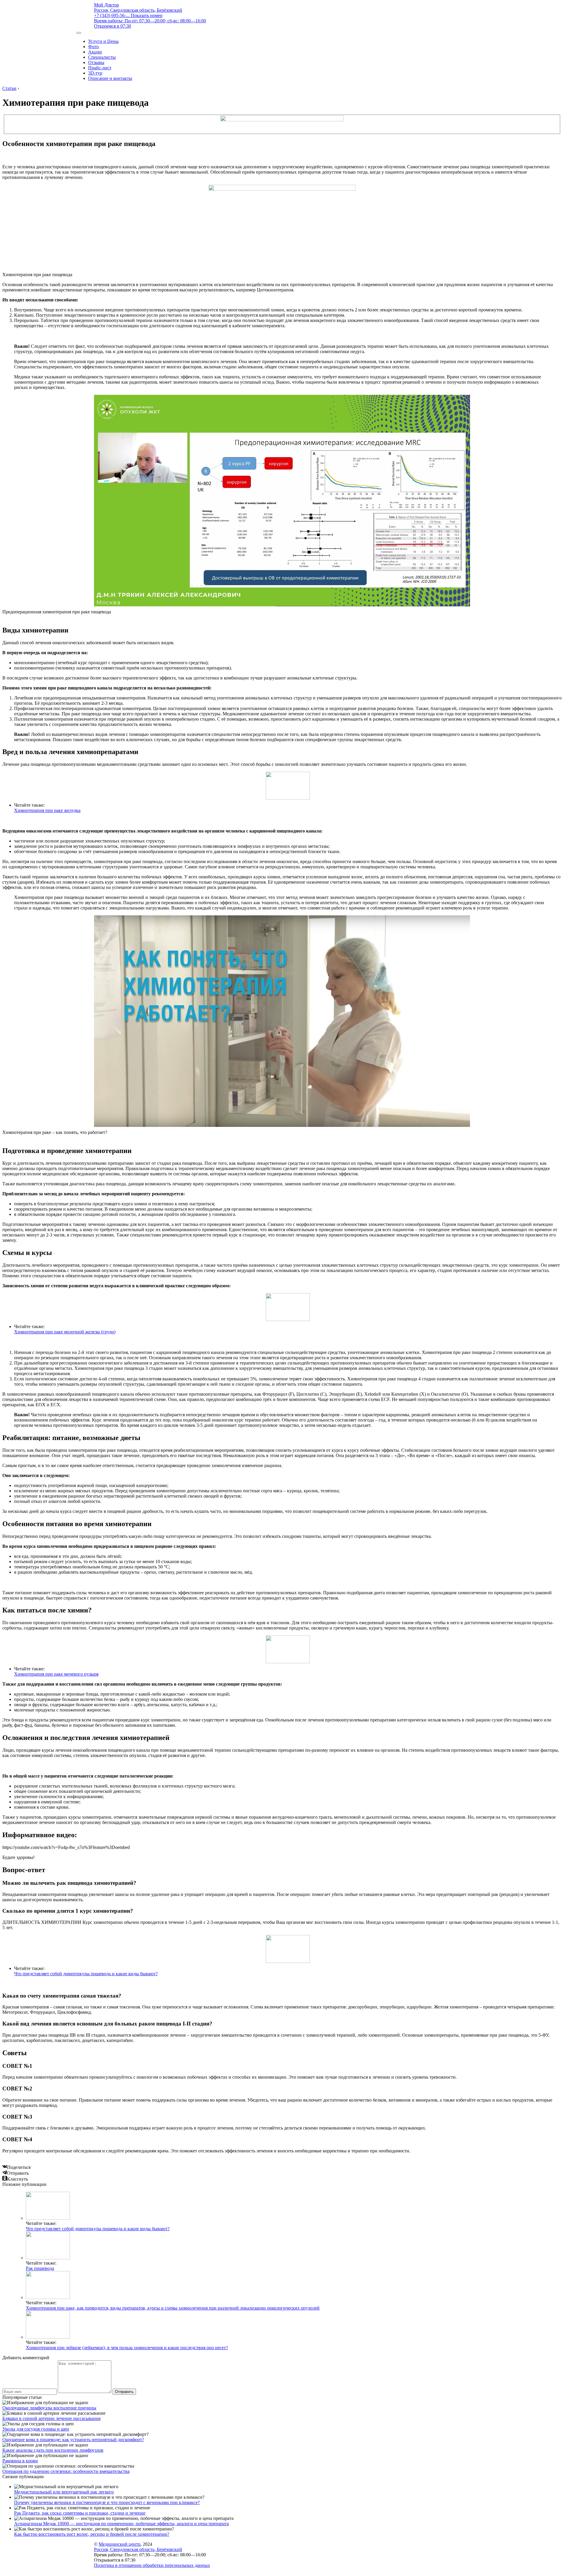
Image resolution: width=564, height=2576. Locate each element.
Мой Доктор (106, 5)
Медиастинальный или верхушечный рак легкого (64, 2492)
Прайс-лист (100, 68)
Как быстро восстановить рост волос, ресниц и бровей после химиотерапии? (92, 2534)
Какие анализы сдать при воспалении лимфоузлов (53, 2450)
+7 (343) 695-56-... (128, 15)
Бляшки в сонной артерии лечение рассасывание (52, 2418)
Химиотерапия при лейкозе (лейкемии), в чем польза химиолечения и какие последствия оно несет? (127, 2348)
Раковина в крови (20, 2461)
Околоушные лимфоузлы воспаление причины (49, 2408)
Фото (93, 47)
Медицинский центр (120, 2544)
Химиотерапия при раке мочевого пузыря (56, 1674)
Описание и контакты (110, 78)
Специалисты (102, 57)
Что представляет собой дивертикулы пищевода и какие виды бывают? (86, 1974)
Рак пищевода (40, 2268)
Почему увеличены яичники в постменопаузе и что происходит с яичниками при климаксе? (107, 2502)
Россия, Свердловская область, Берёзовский (138, 10)
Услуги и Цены (103, 41)
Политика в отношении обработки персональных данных (152, 2565)
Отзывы (96, 62)
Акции (95, 52)
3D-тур (95, 73)
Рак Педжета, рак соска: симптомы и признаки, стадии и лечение (80, 2513)
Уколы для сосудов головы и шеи (36, 2429)
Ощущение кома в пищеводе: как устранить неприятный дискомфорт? (73, 2440)
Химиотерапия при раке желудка (47, 810)
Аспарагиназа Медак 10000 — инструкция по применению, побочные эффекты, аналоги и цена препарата (121, 2524)
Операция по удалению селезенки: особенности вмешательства (66, 2471)
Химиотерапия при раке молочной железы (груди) (65, 1332)
